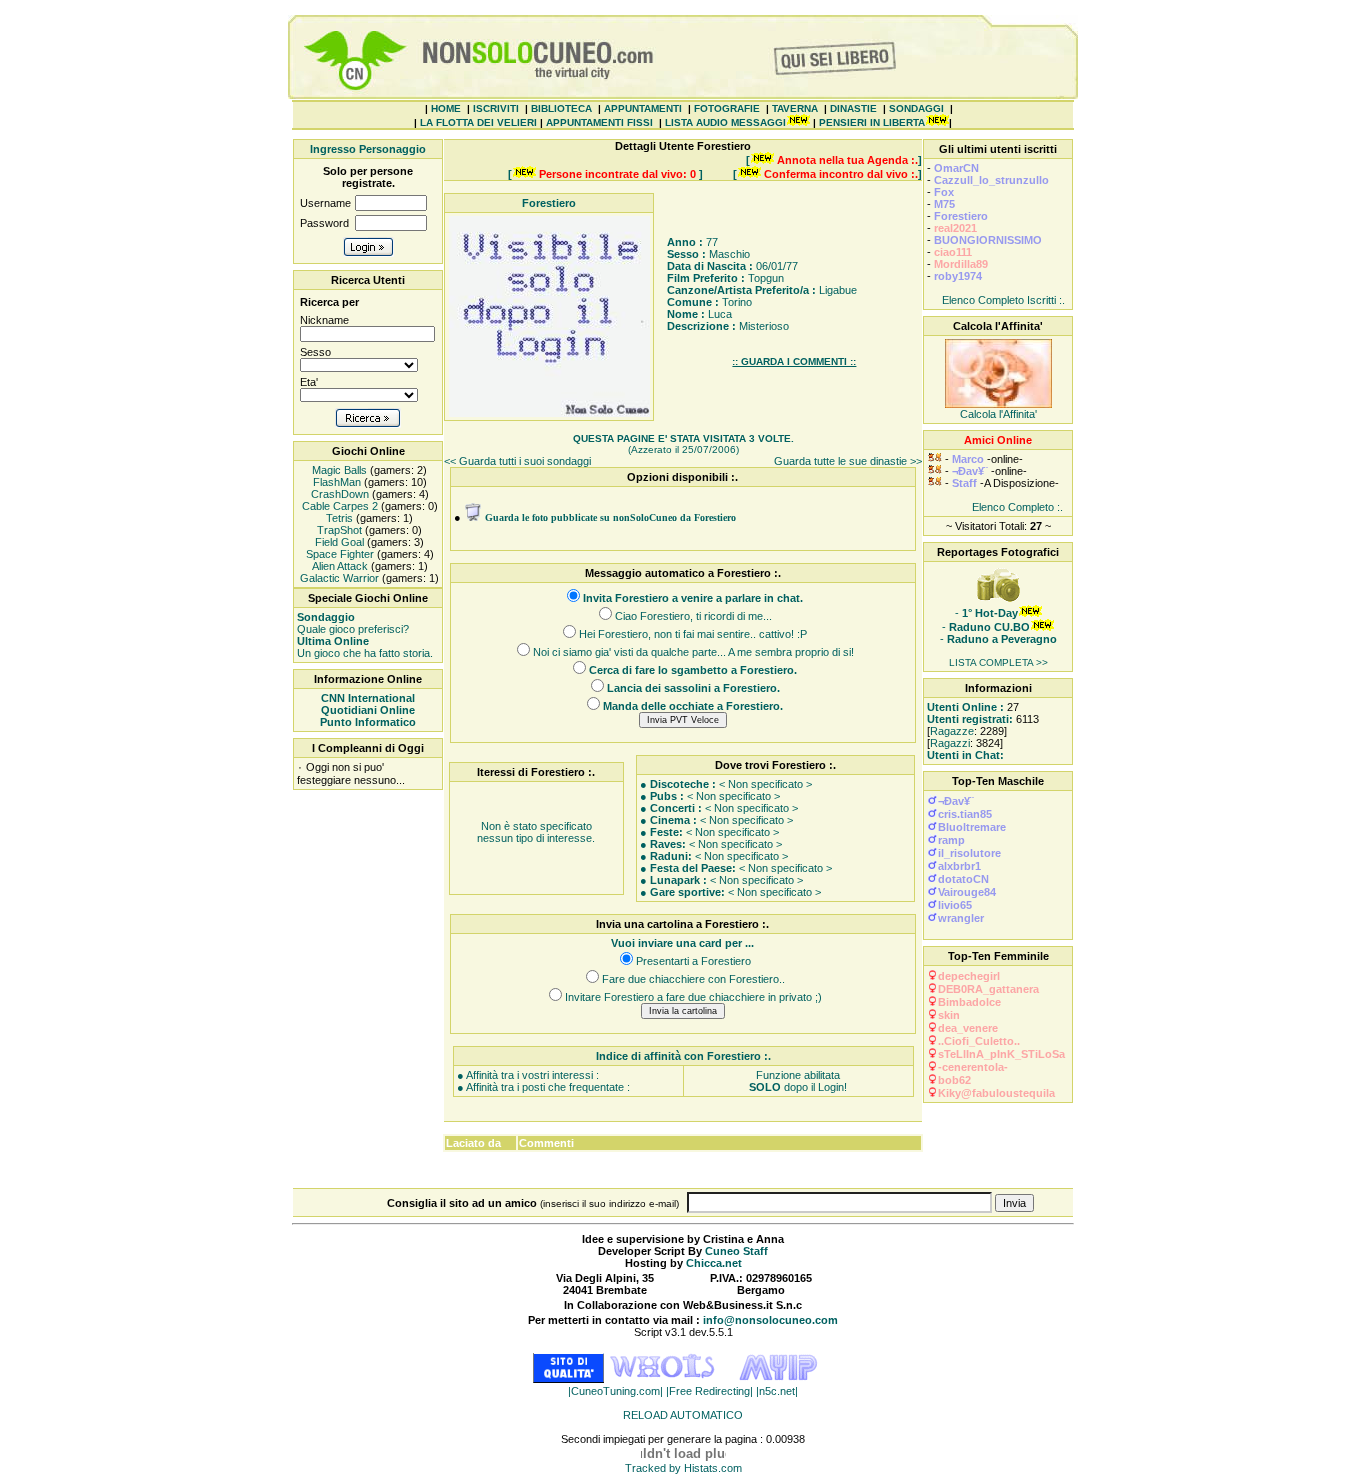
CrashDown (338, 494)
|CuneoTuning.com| (617, 1391)
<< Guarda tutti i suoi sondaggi (517, 461)
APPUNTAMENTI (643, 108)
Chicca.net (714, 1263)
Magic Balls (338, 470)
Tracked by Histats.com (683, 1468)
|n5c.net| (777, 1391)
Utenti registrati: (970, 719)
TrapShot (338, 530)
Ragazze (952, 731)
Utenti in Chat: (965, 755)
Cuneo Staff (736, 1251)
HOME (446, 108)
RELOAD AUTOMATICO (683, 1415)
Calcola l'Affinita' (998, 414)
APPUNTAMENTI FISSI (599, 122)
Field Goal (338, 542)
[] (834, 160)
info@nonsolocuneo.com (770, 1320)
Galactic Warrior (338, 578)
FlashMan (335, 482)
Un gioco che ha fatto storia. (365, 647)
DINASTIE (853, 108)
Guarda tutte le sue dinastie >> (848, 461)
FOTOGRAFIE (727, 108)
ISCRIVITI (496, 108)
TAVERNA (795, 108)
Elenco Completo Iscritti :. (1003, 300)
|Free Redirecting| (711, 1391)
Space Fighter (338, 554)
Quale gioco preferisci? (353, 623)
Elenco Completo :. (1017, 507)
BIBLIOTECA (561, 108)
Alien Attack (338, 566)
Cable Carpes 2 (338, 506)
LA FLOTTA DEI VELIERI (478, 122)
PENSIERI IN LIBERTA (872, 122)
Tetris (338, 518)
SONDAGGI (916, 108)
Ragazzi (950, 743)
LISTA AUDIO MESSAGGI (725, 122)
